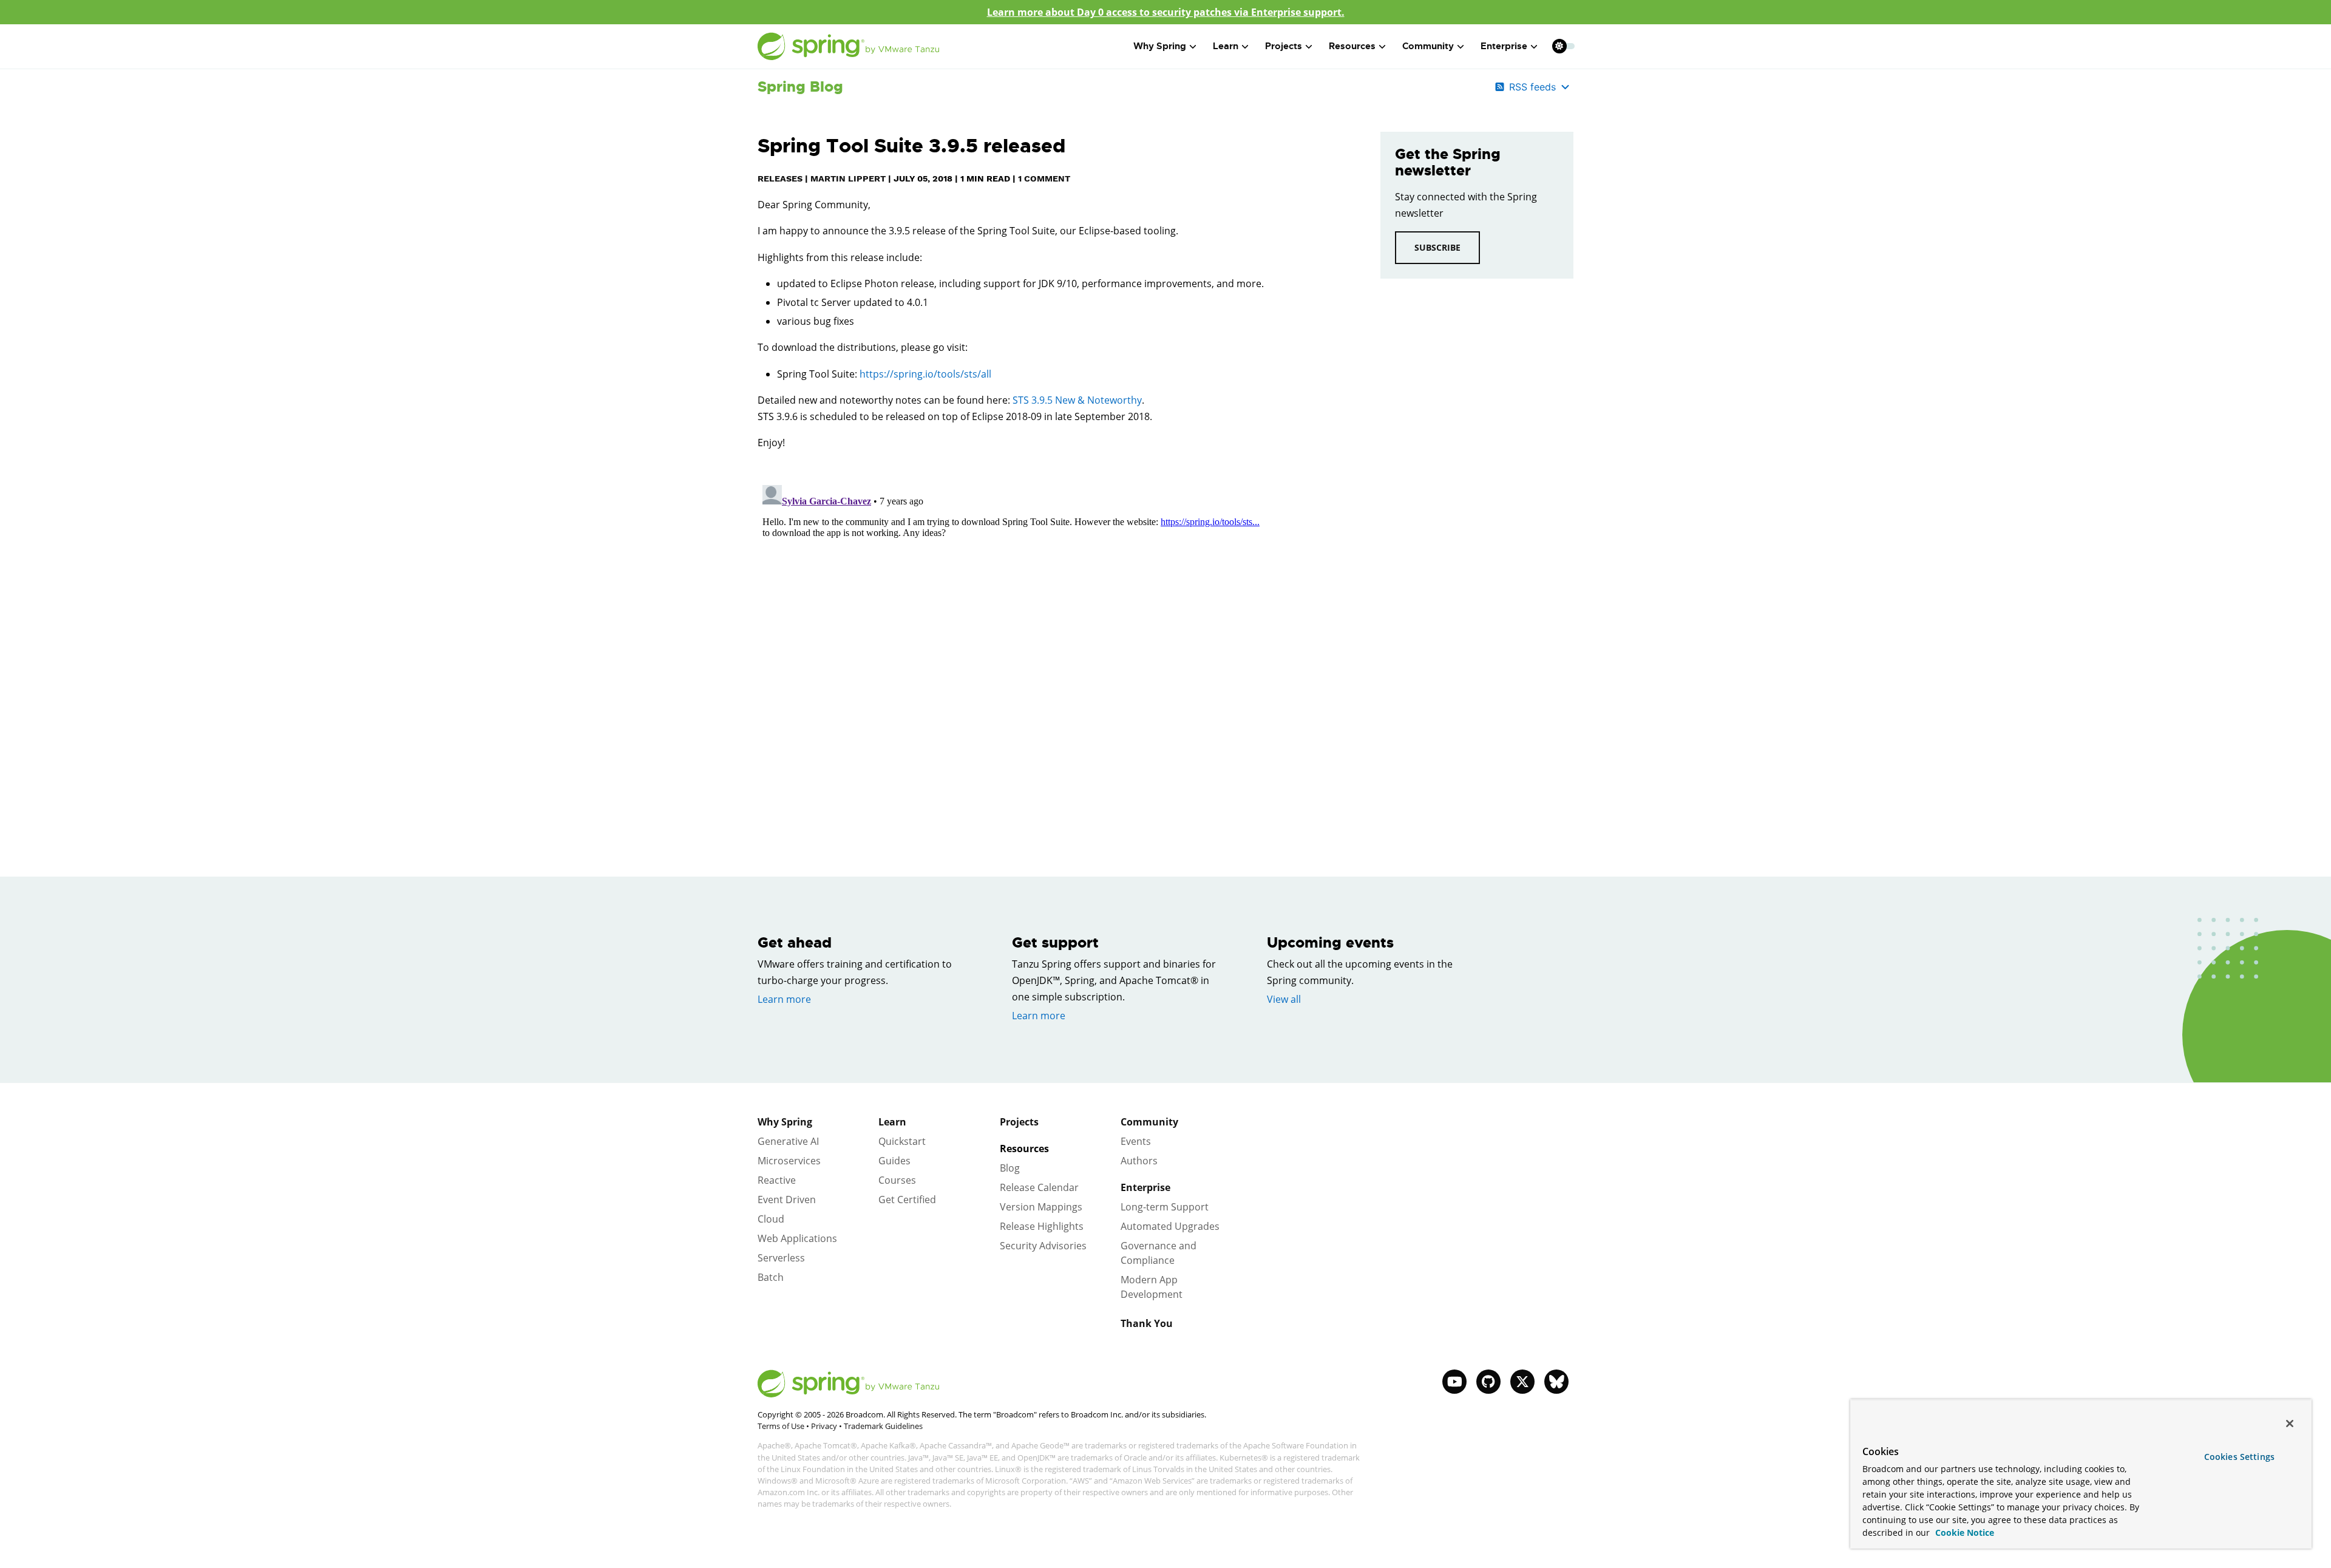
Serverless (781, 1258)
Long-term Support (1165, 1207)
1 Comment (1044, 178)
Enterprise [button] (1504, 46)
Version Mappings (1041, 1207)
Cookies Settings (2239, 1457)
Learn (892, 1122)
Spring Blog (800, 87)
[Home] (849, 46)
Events (1136, 1141)
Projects (1019, 1122)
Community (1149, 1122)
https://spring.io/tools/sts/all (925, 374)
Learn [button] (1226, 46)
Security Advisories (1043, 1246)
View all (1284, 999)
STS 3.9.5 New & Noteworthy (1077, 400)
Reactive (777, 1180)
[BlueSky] (1556, 1382)
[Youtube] (1454, 1382)
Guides (894, 1161)
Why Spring (785, 1122)
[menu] (1564, 46)
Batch (771, 1277)
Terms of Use (781, 1426)
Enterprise (1145, 1187)
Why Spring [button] (1160, 46)
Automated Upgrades (1170, 1226)
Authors (1139, 1161)
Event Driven (787, 1200)
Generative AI (788, 1141)
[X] (1522, 1382)
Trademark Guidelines (883, 1426)
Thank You (1147, 1323)
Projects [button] (1284, 46)
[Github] (1488, 1382)
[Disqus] (1051, 632)
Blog (1010, 1168)
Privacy (824, 1426)
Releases (780, 178)
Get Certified (907, 1200)
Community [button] (1428, 46)
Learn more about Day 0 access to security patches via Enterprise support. (1166, 12)
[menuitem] (1559, 46)
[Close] (2290, 1424)
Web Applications (797, 1238)
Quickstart (902, 1141)
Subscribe (1437, 247)
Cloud (771, 1219)
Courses (897, 1180)
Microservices (789, 1161)
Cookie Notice (1963, 1532)
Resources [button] (1352, 46)
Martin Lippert (848, 178)
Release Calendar (1039, 1187)
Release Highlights (1042, 1226)
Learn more (784, 999)
